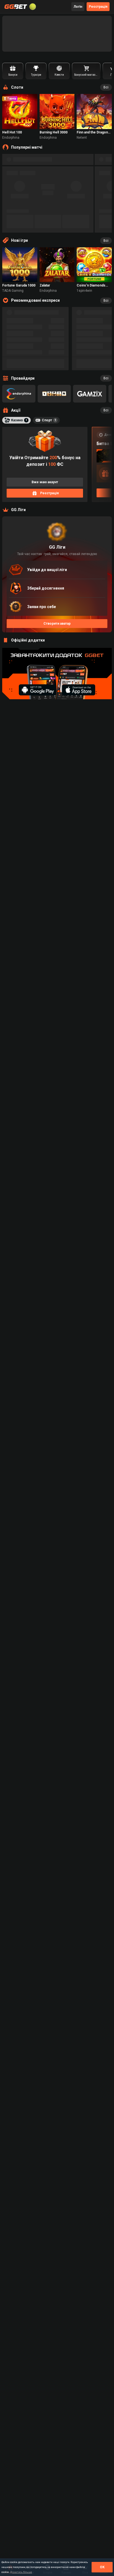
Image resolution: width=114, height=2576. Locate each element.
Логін (78, 7)
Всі (106, 87)
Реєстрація (98, 7)
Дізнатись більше (21, 2572)
